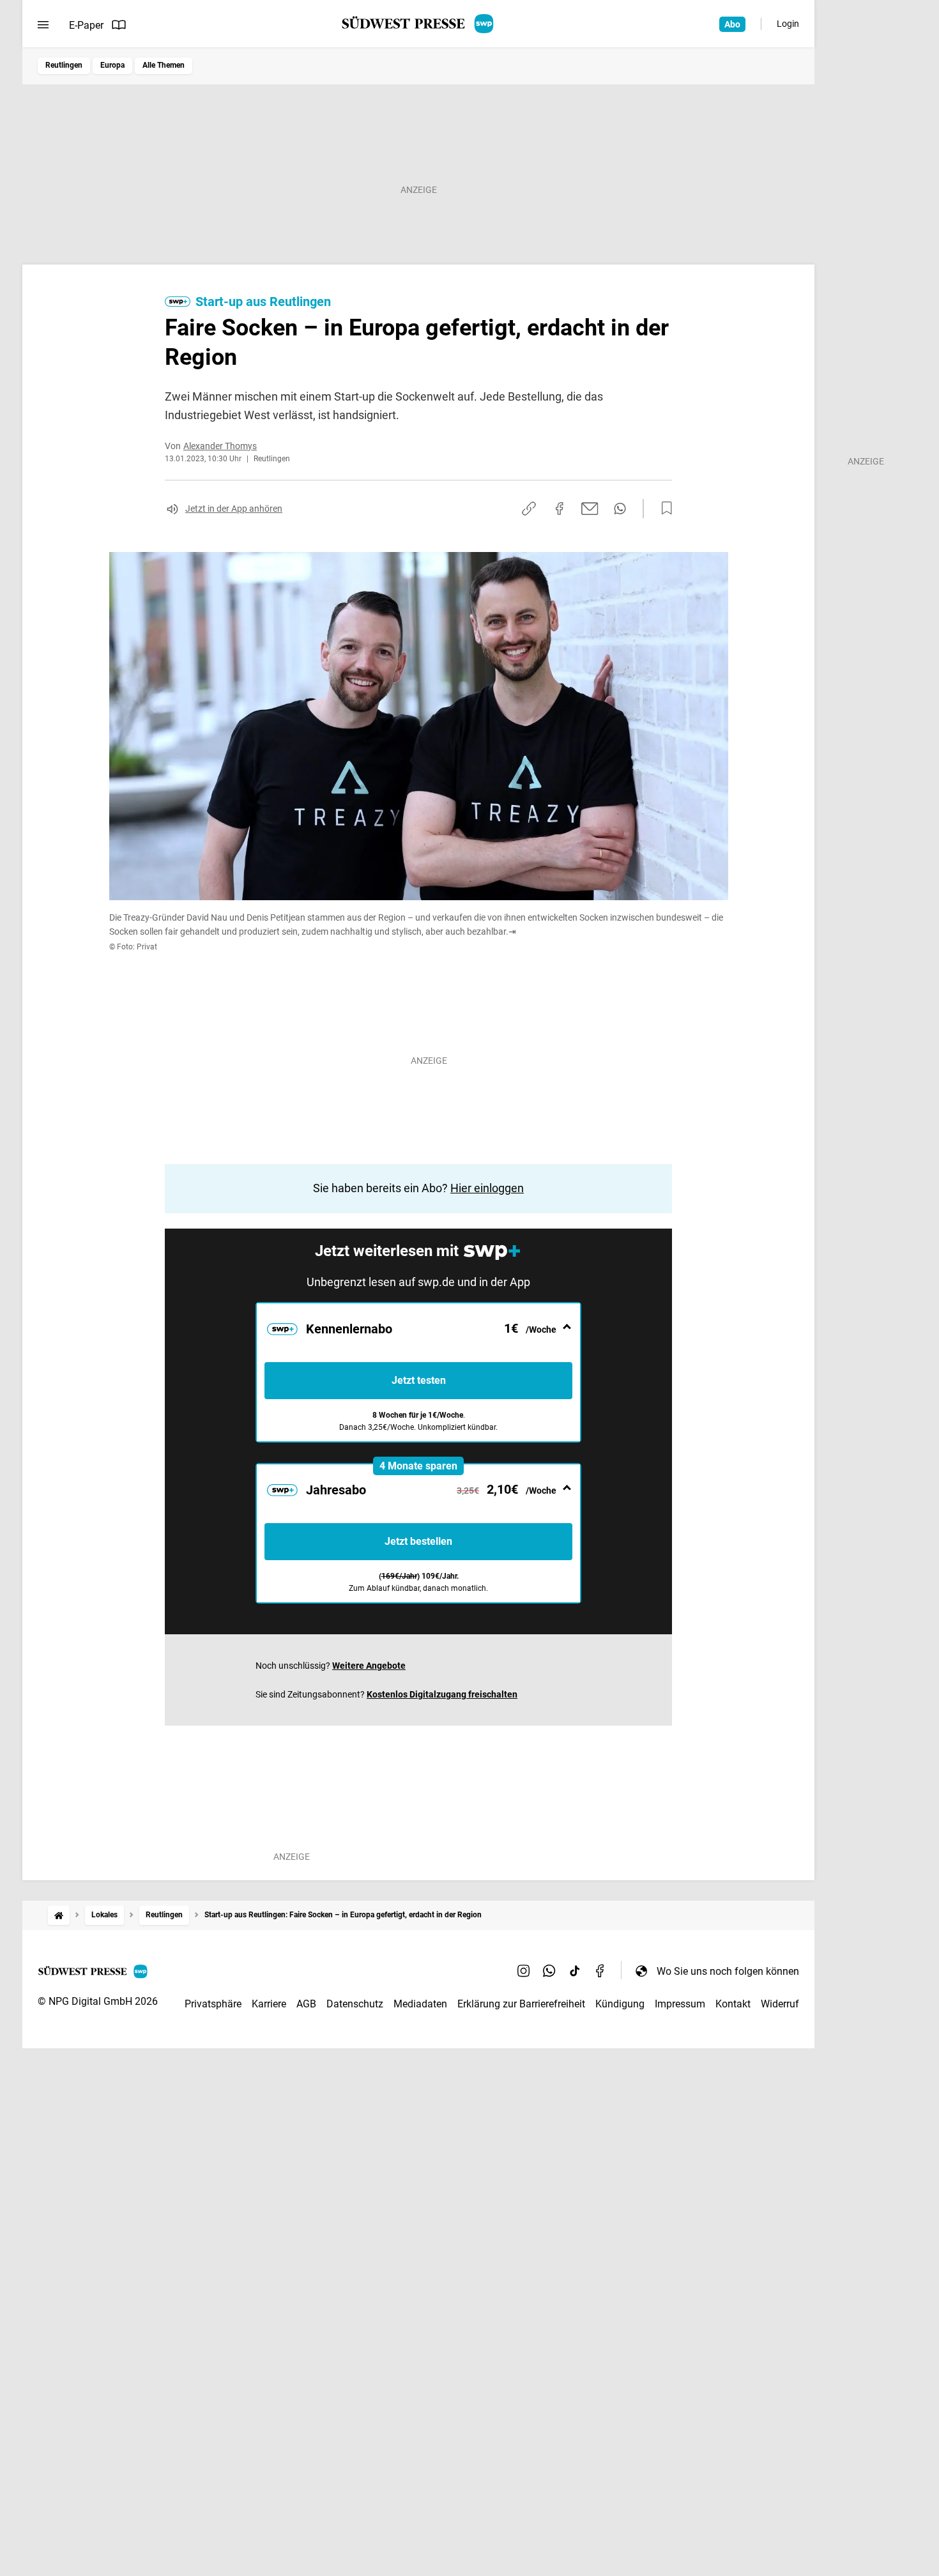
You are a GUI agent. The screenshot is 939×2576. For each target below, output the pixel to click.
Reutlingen (64, 65)
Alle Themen (164, 65)
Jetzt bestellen (418, 1541)
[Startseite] (59, 1915)
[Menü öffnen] (43, 25)
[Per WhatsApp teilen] (620, 509)
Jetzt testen (419, 1380)
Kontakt (733, 2004)
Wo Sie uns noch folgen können (728, 1971)
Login (788, 24)
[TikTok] (575, 1971)
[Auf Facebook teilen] (560, 509)
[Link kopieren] (529, 509)
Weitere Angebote (369, 1666)
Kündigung (620, 2004)
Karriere (269, 2004)
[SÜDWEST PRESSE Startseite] (419, 24)
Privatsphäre (213, 2004)
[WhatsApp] (549, 1971)
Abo (732, 24)
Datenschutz (355, 2004)
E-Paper (86, 25)
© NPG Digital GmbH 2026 (98, 2001)
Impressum (680, 2004)
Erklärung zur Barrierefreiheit (521, 2004)
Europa (112, 65)
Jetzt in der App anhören (234, 509)
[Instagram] (524, 1971)
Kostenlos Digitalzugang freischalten (442, 1694)
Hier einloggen (487, 1188)
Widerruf (780, 2004)
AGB (306, 2004)
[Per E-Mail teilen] (590, 509)
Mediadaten (420, 2004)
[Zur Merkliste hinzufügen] (663, 509)
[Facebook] (600, 1971)
